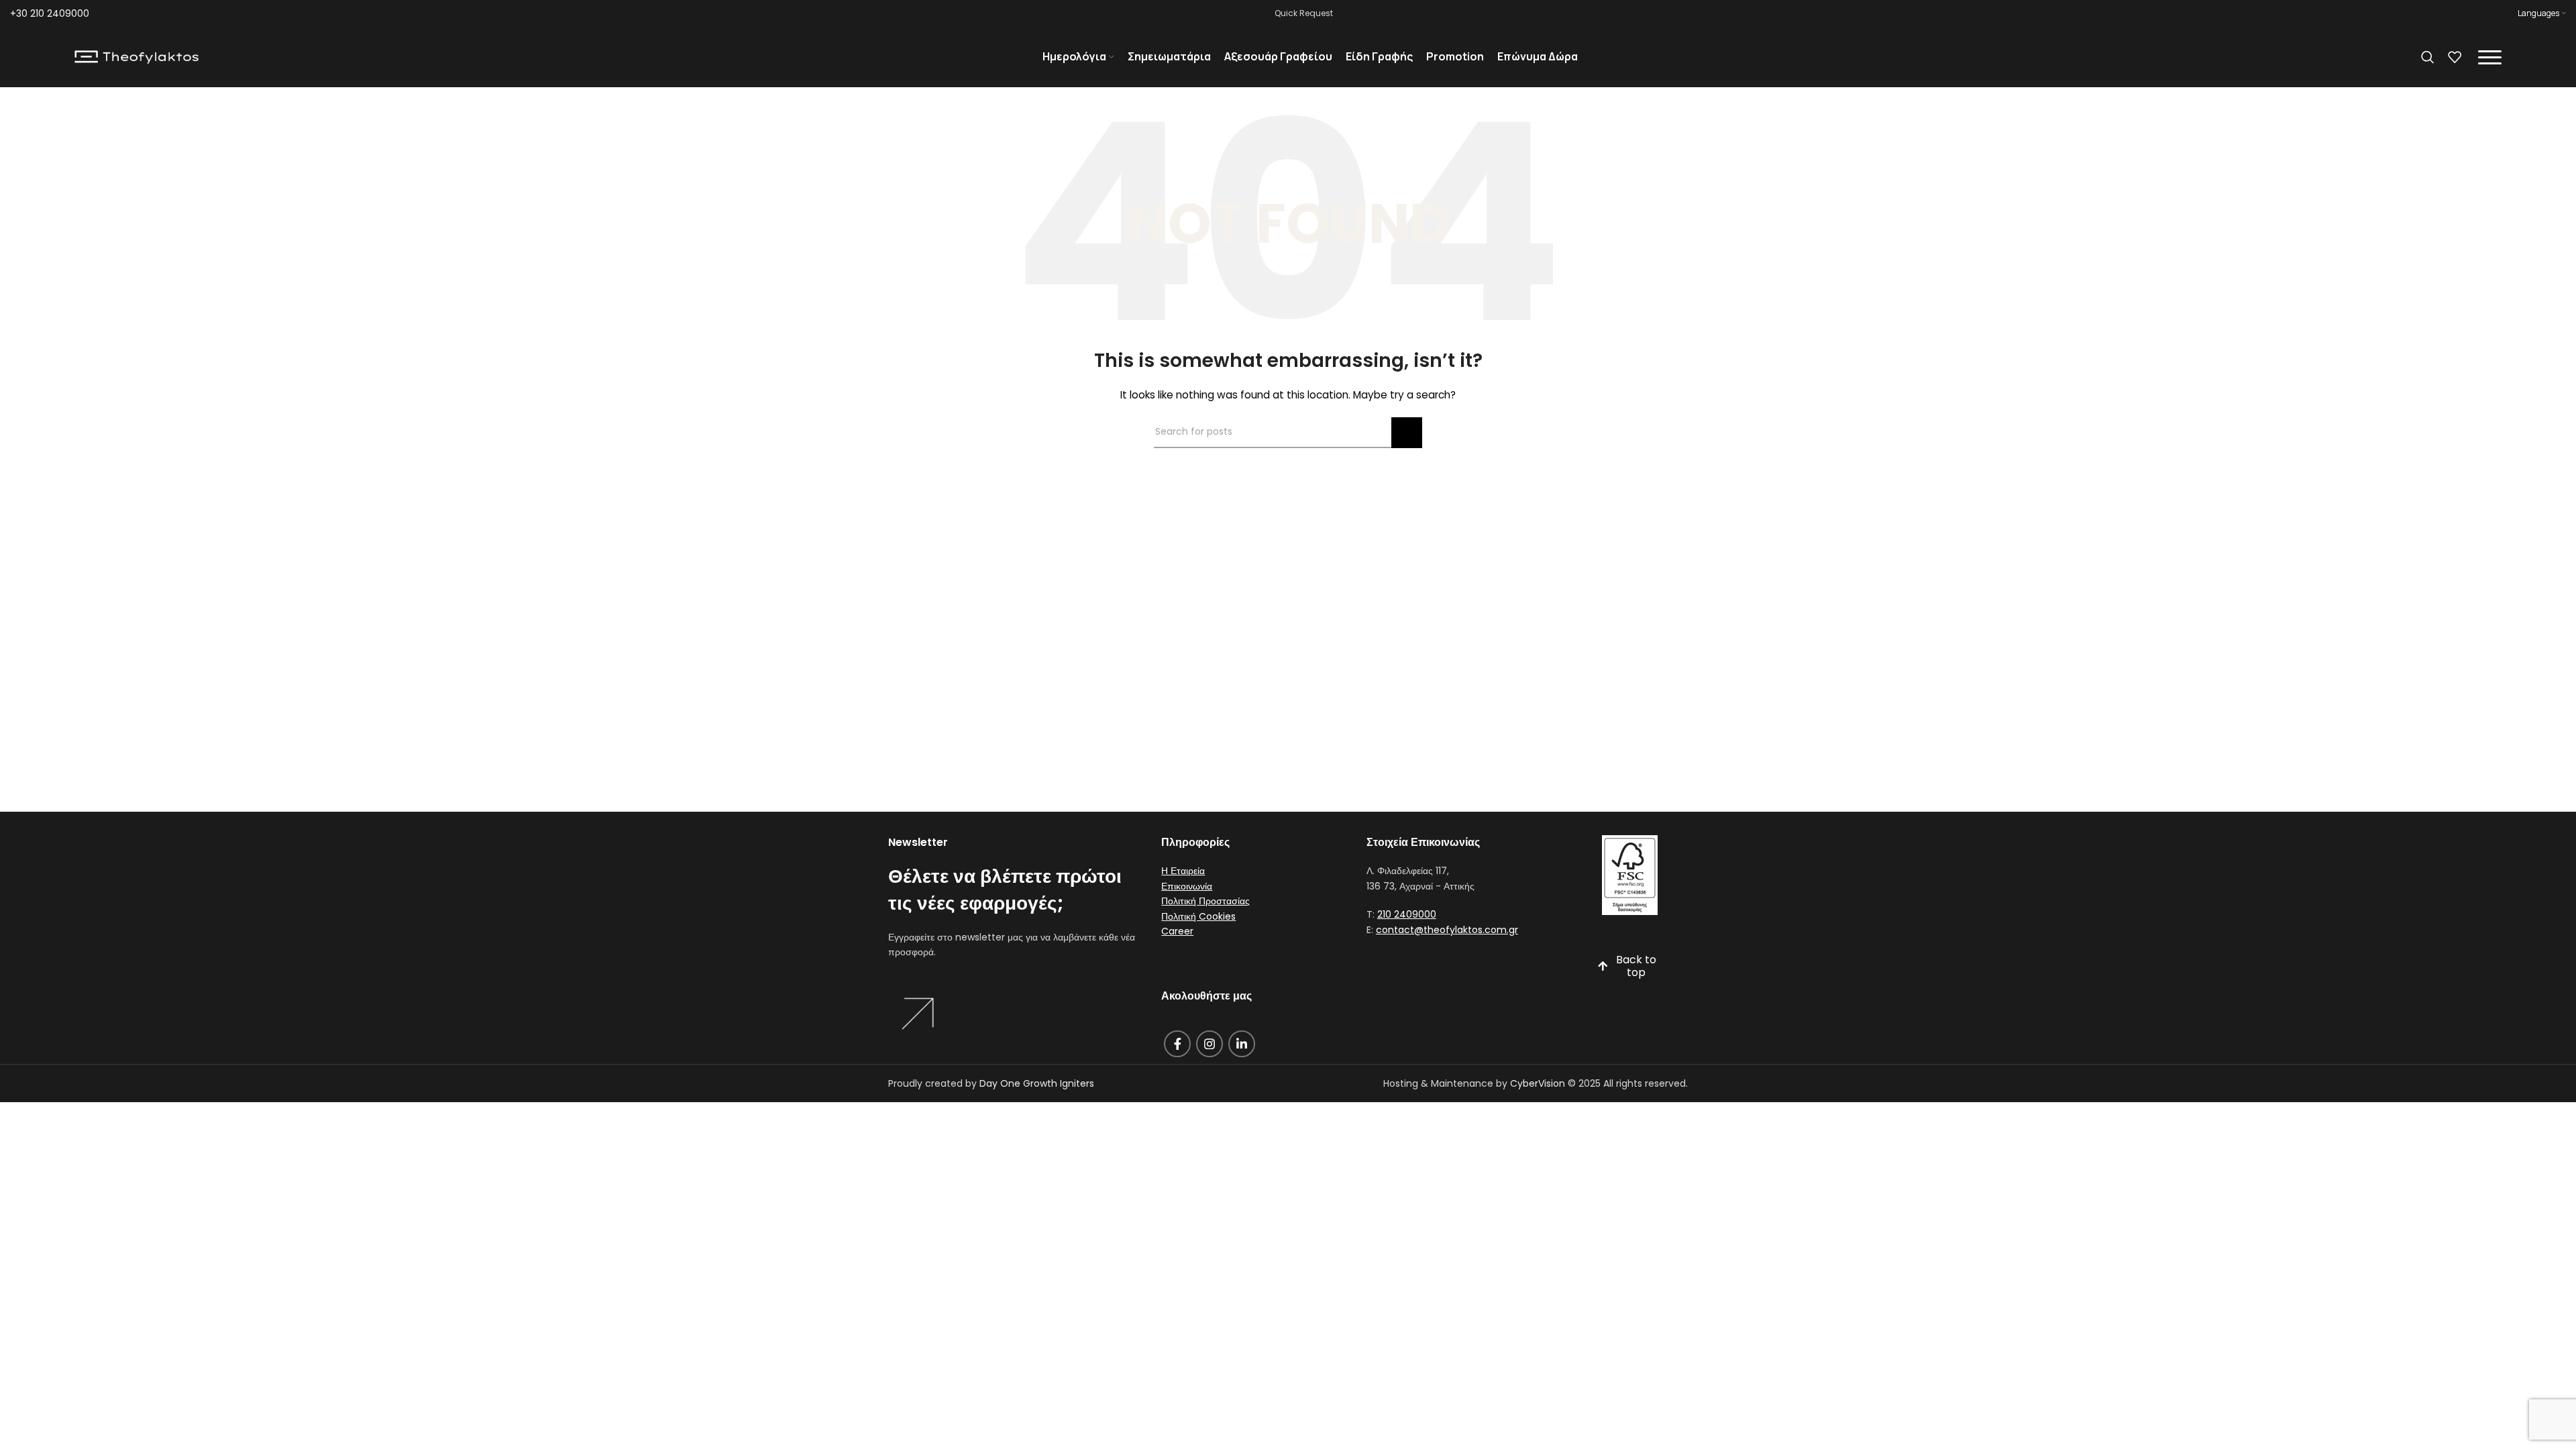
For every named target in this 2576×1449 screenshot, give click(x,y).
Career (1177, 931)
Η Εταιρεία (1183, 871)
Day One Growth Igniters (1037, 1083)
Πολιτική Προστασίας (1205, 901)
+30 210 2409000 (50, 13)
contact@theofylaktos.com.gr (1447, 930)
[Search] (2428, 57)
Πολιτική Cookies (1198, 916)
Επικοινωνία (1187, 886)
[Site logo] (137, 56)
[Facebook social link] (1177, 1044)
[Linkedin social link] (1242, 1044)
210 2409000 (1407, 914)
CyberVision (1538, 1083)
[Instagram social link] (1210, 1044)
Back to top (1636, 967)
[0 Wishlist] (2455, 57)
